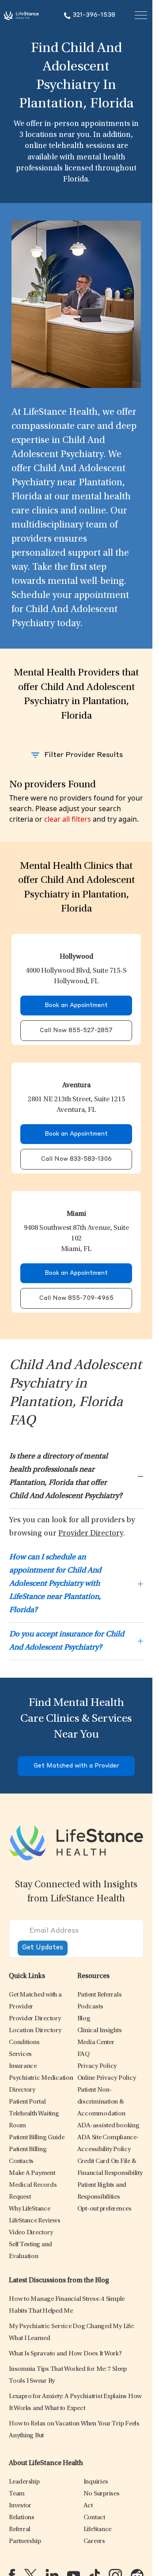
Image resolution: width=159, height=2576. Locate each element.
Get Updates (43, 1948)
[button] (35, 2019)
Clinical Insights (100, 2031)
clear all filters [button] (68, 819)
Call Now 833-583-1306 (76, 1159)
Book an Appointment (76, 1006)
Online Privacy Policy (107, 2078)
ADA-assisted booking (108, 2126)
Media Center (96, 2043)
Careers (94, 2541)
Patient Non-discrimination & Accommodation (101, 2102)
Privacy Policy (97, 2066)
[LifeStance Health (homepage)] (21, 15)
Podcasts (90, 2007)
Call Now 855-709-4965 (76, 1298)
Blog (84, 2019)
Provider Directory (91, 1534)
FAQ (83, 2054)
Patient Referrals (100, 1995)
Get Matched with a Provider (76, 1766)
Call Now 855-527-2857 (76, 1031)
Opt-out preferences (104, 2209)
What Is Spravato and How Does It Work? (65, 2354)
